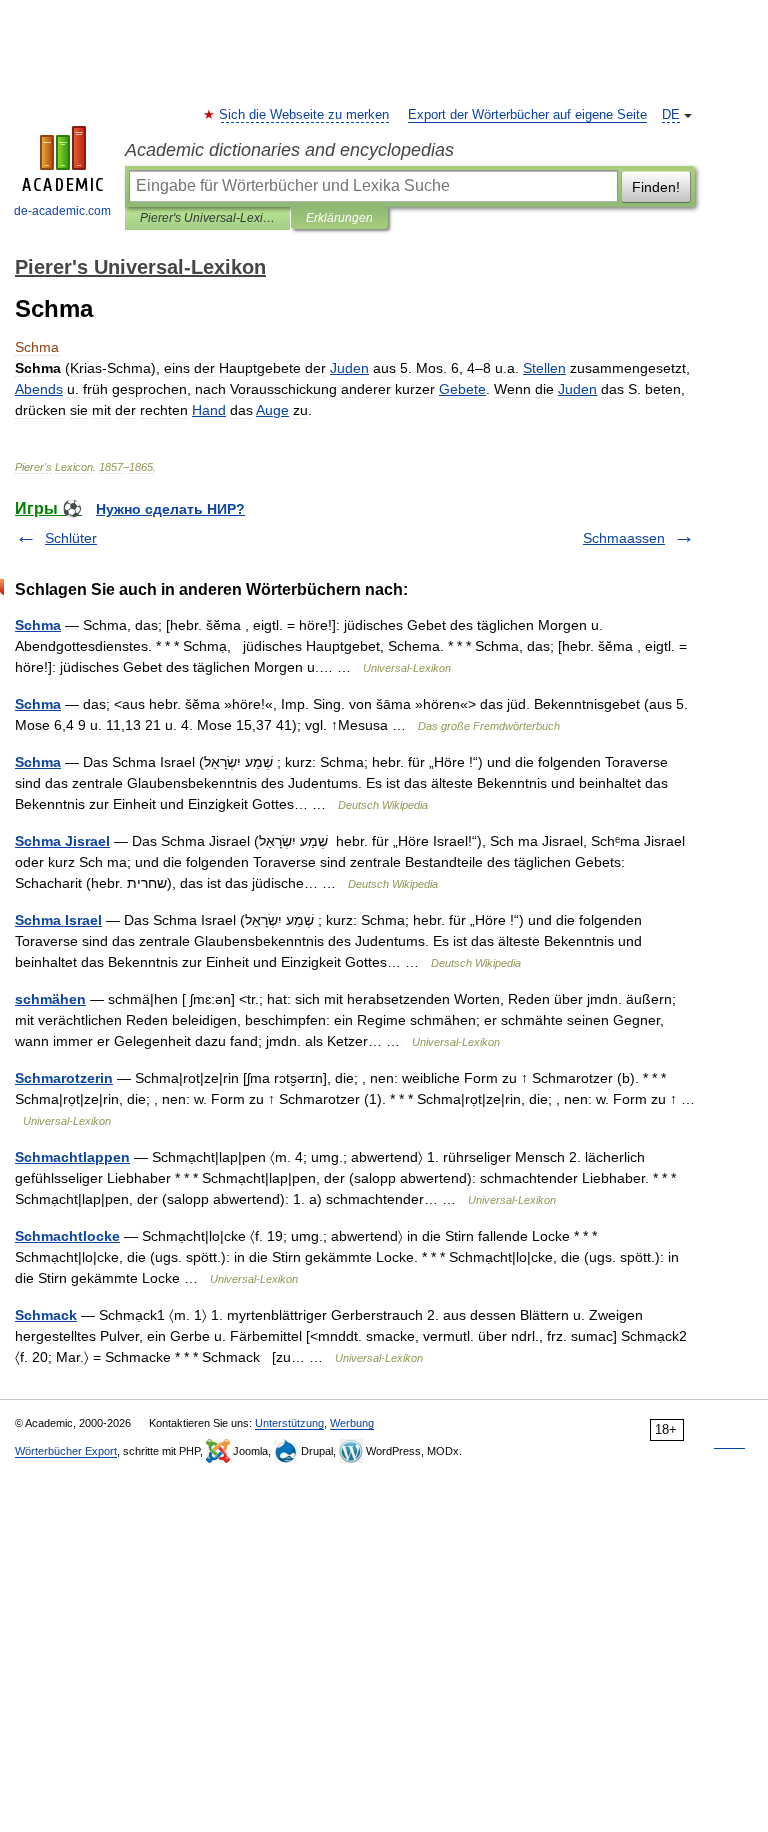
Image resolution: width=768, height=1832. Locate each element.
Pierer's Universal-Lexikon (207, 218)
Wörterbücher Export (66, 1451)
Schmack (46, 1315)
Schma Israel (58, 920)
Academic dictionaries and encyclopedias (289, 150)
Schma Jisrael (62, 841)
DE (671, 115)
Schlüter (71, 538)
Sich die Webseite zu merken (305, 115)
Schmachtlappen (72, 1157)
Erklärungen (339, 218)
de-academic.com (62, 211)
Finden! (656, 187)
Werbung (352, 1423)
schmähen (50, 999)
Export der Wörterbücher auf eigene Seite (527, 115)
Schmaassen (624, 538)
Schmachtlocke (67, 1236)
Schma (38, 625)
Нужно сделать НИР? (170, 509)
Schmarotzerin (64, 1078)
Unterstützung (289, 1423)
